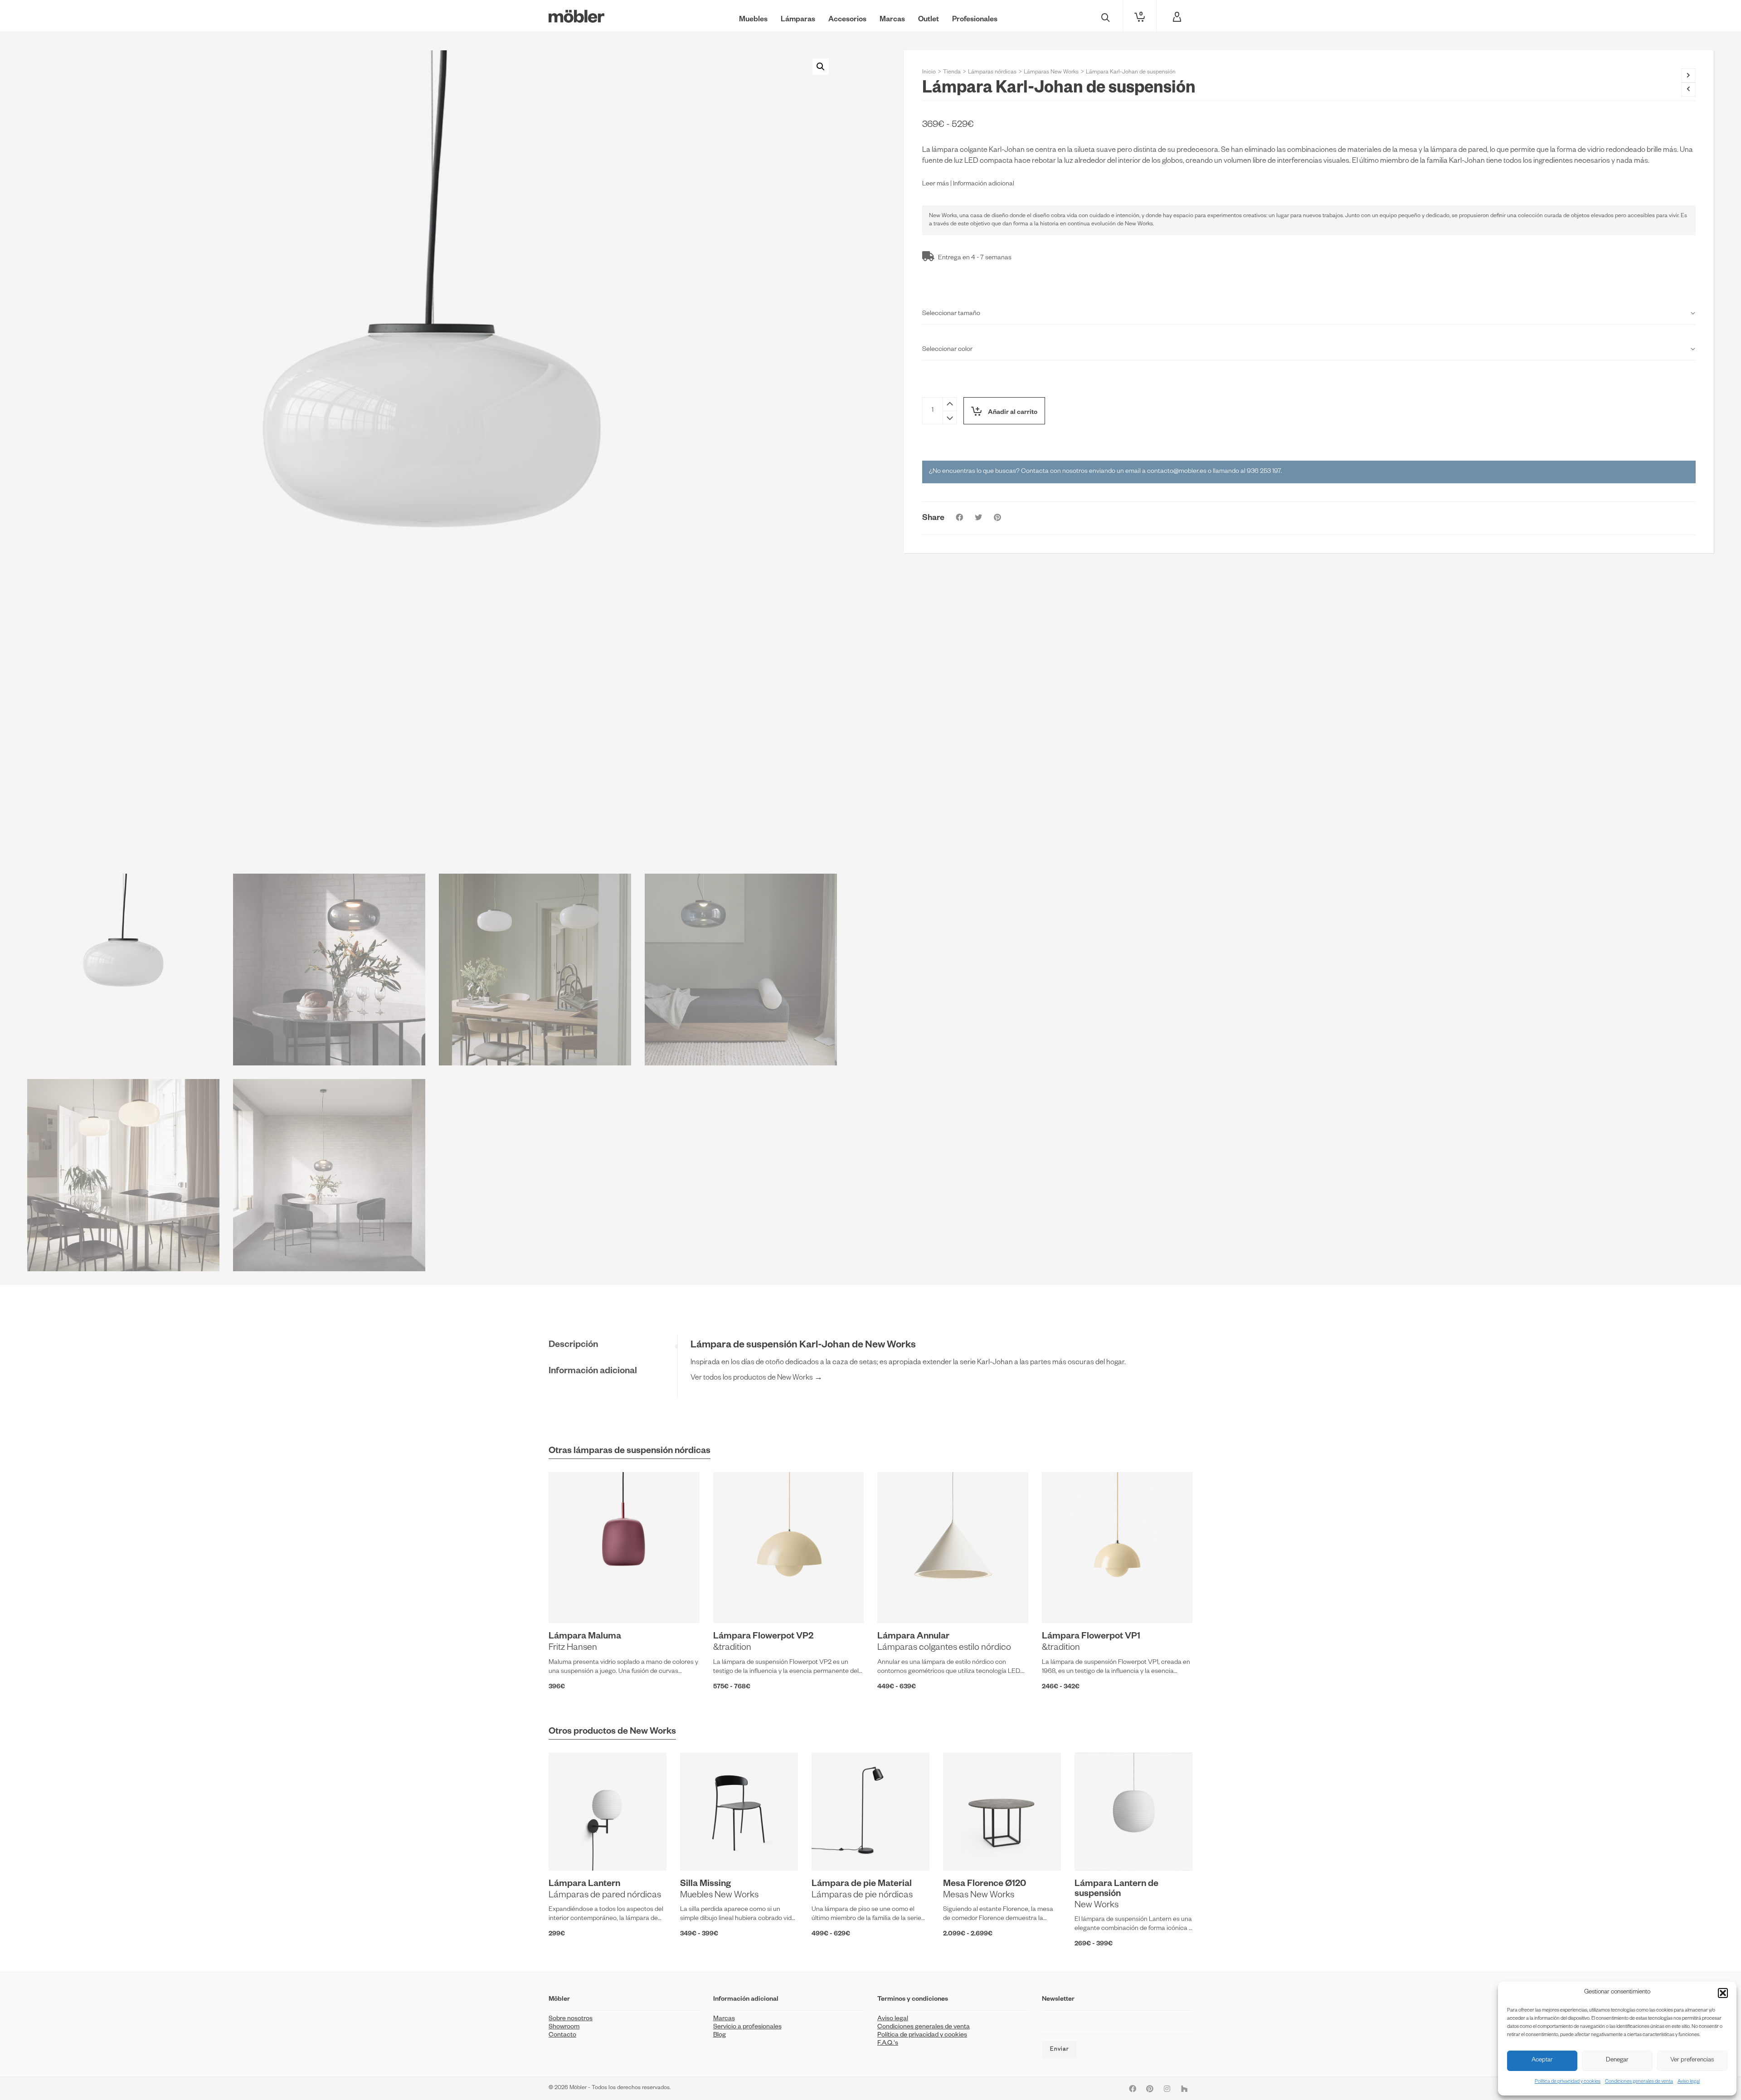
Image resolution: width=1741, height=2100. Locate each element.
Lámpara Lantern (584, 1885)
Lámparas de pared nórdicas (605, 1896)
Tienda (952, 73)
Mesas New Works (979, 1896)
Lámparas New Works (1051, 73)
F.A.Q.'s (888, 2044)
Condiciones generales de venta (1639, 2082)
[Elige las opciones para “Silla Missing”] (701, 1850)
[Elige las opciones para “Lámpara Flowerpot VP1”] (1063, 1602)
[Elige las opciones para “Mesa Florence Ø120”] (964, 1850)
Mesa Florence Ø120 (985, 1885)
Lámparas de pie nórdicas (862, 1896)
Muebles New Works (719, 1896)
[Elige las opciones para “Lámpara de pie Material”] (832, 1850)
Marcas (724, 2019)
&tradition (732, 1648)
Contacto (562, 2036)
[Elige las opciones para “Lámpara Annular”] (898, 1602)
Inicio (929, 73)
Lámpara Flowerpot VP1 (1091, 1637)
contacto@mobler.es (1177, 472)
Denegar (1617, 2061)
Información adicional (984, 185)
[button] (1723, 1993)
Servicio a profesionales (747, 2027)
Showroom (564, 2027)
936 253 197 (1264, 472)
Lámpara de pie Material (862, 1885)
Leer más (936, 185)
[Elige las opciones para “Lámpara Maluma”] (569, 1602)
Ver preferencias (1692, 2061)
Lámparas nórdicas (992, 73)
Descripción (573, 1346)
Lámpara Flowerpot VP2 (763, 1637)
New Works (1097, 1906)
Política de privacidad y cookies (1568, 2082)
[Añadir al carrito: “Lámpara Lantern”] (569, 1850)
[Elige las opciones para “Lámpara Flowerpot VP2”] (734, 1602)
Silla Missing (705, 1885)
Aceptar (1542, 2061)
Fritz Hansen (573, 1648)
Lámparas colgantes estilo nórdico (944, 1648)
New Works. (1139, 224)
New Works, (943, 216)
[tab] (613, 1346)
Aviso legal (1689, 2082)
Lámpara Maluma (585, 1637)
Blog (720, 2036)
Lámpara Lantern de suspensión (1116, 1890)
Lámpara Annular (913, 1637)
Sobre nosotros (571, 2019)
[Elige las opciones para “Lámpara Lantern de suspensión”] (1095, 1850)
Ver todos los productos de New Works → (756, 1379)
